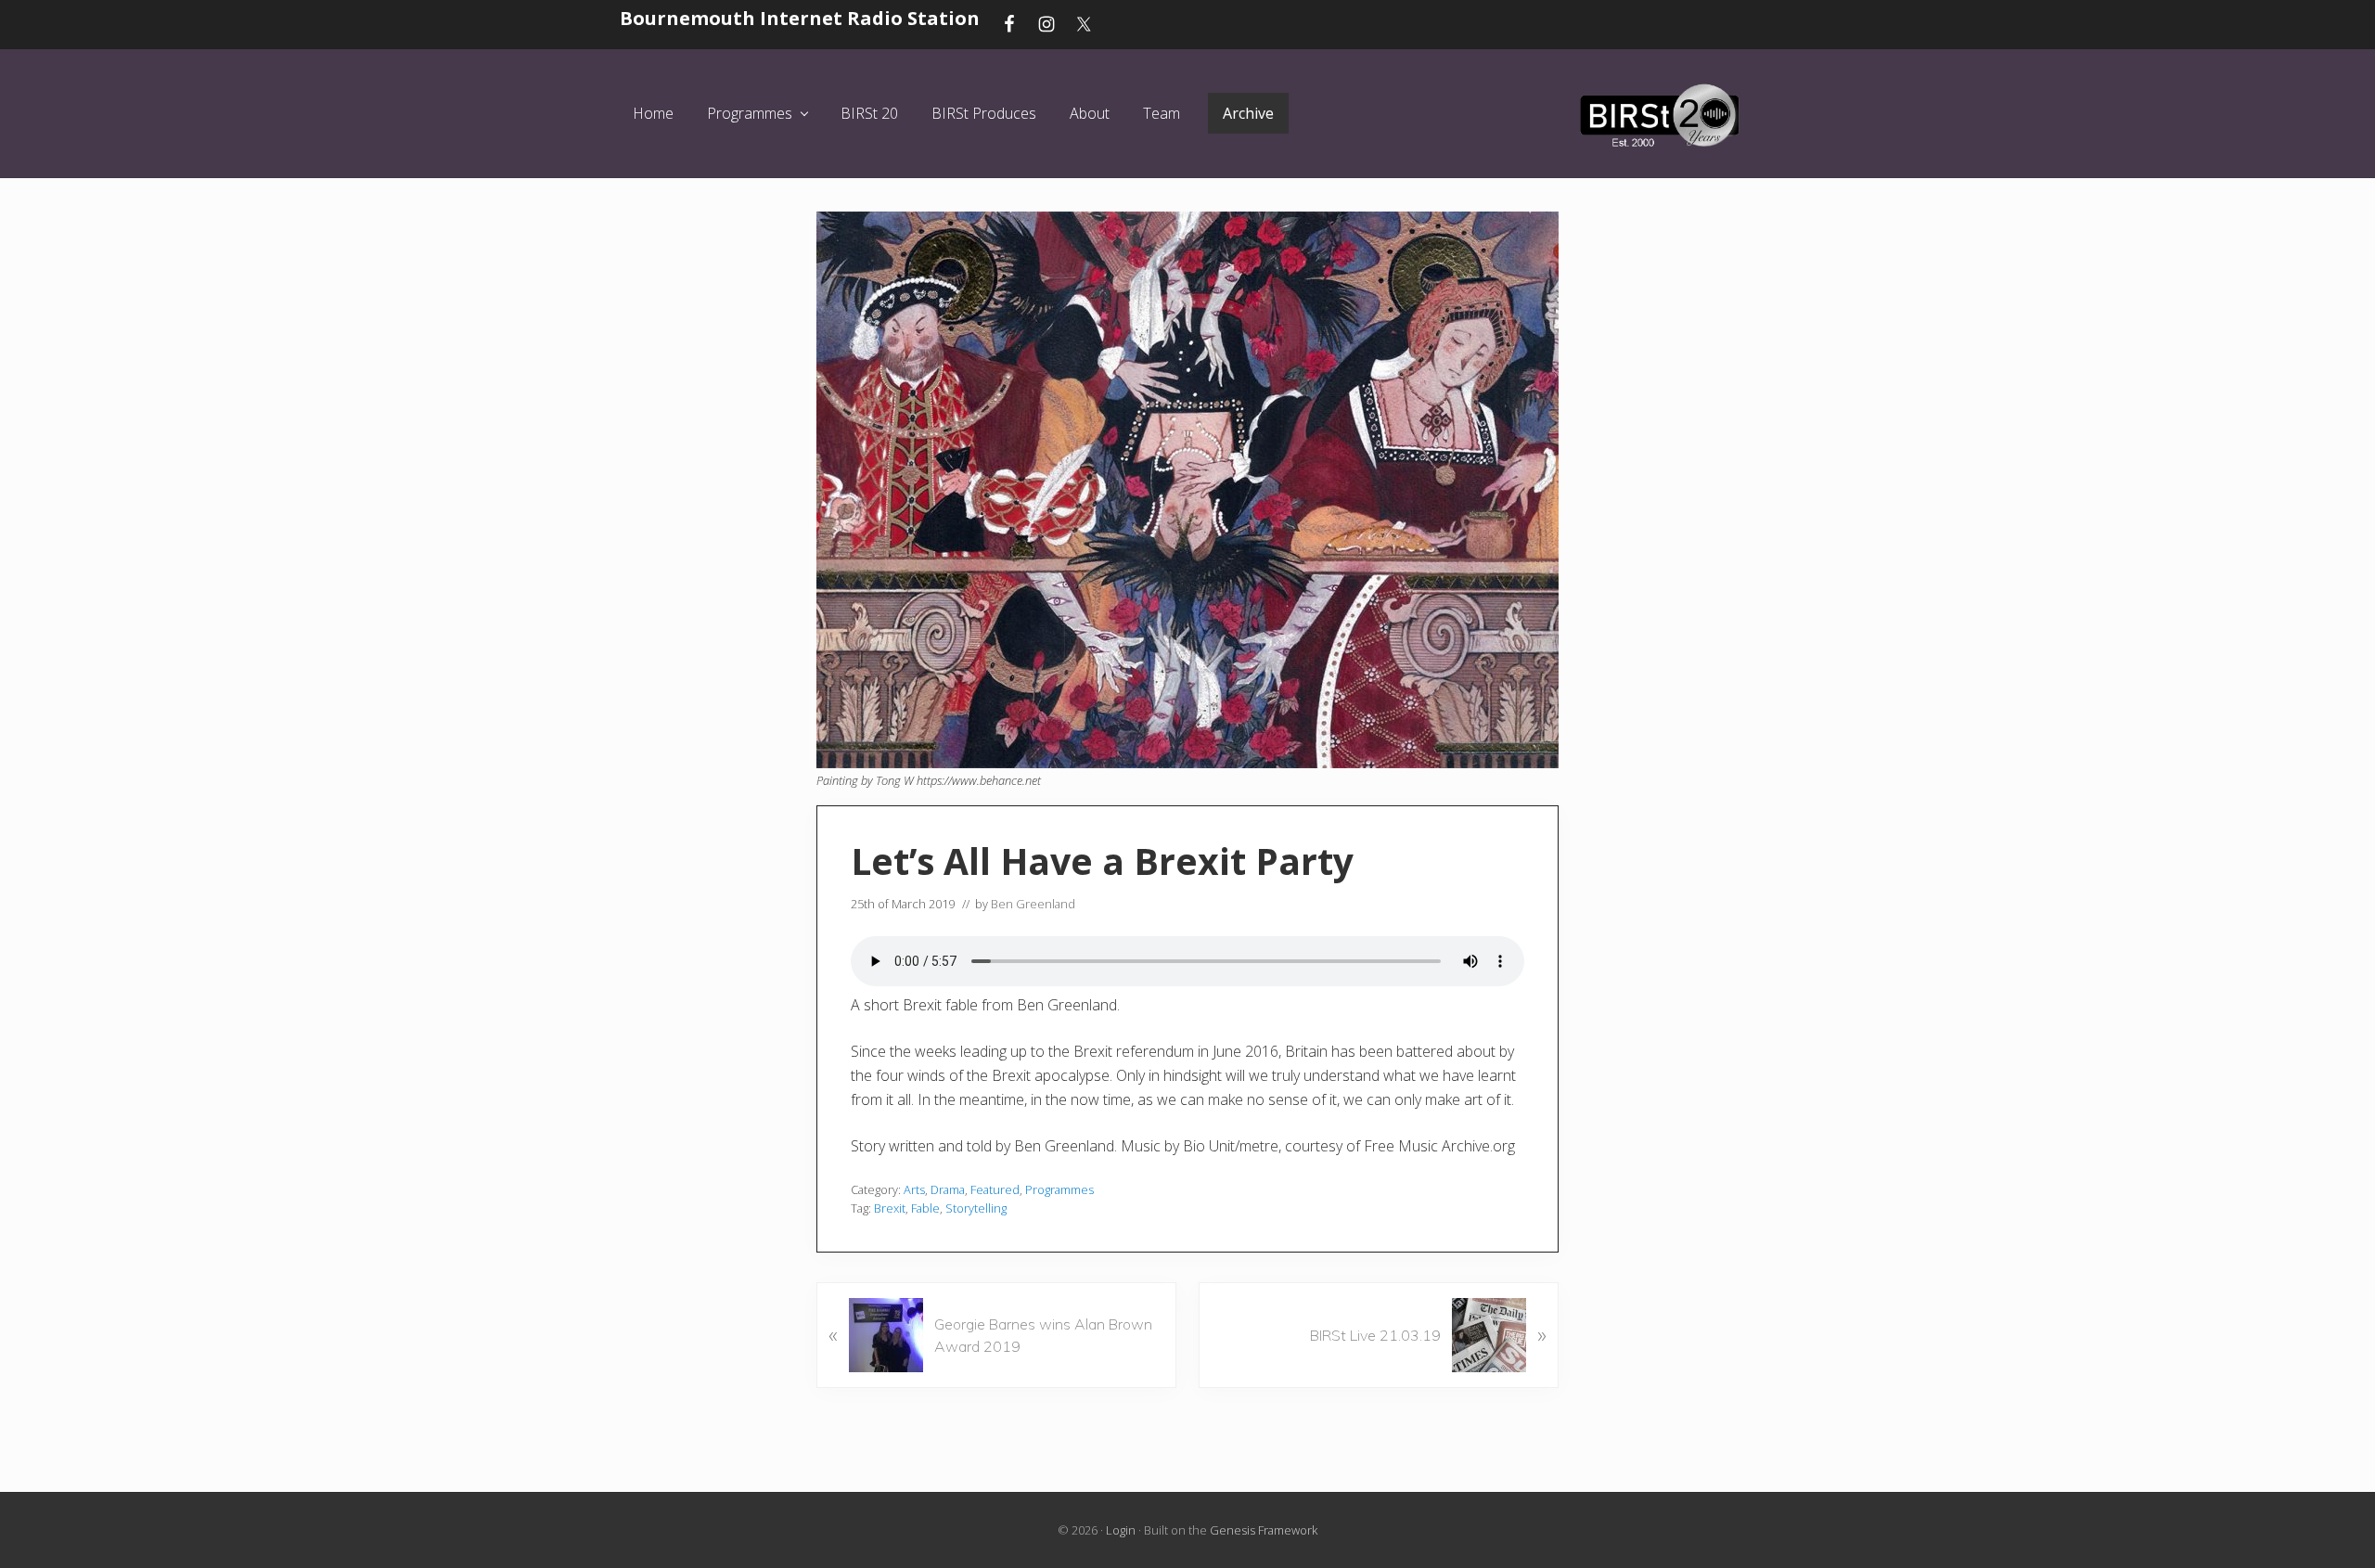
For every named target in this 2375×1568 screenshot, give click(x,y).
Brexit (890, 1208)
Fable (925, 1208)
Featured (995, 1189)
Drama (948, 1189)
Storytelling (976, 1208)
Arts (914, 1189)
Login (1121, 1530)
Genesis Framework (1264, 1530)
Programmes (1059, 1189)
